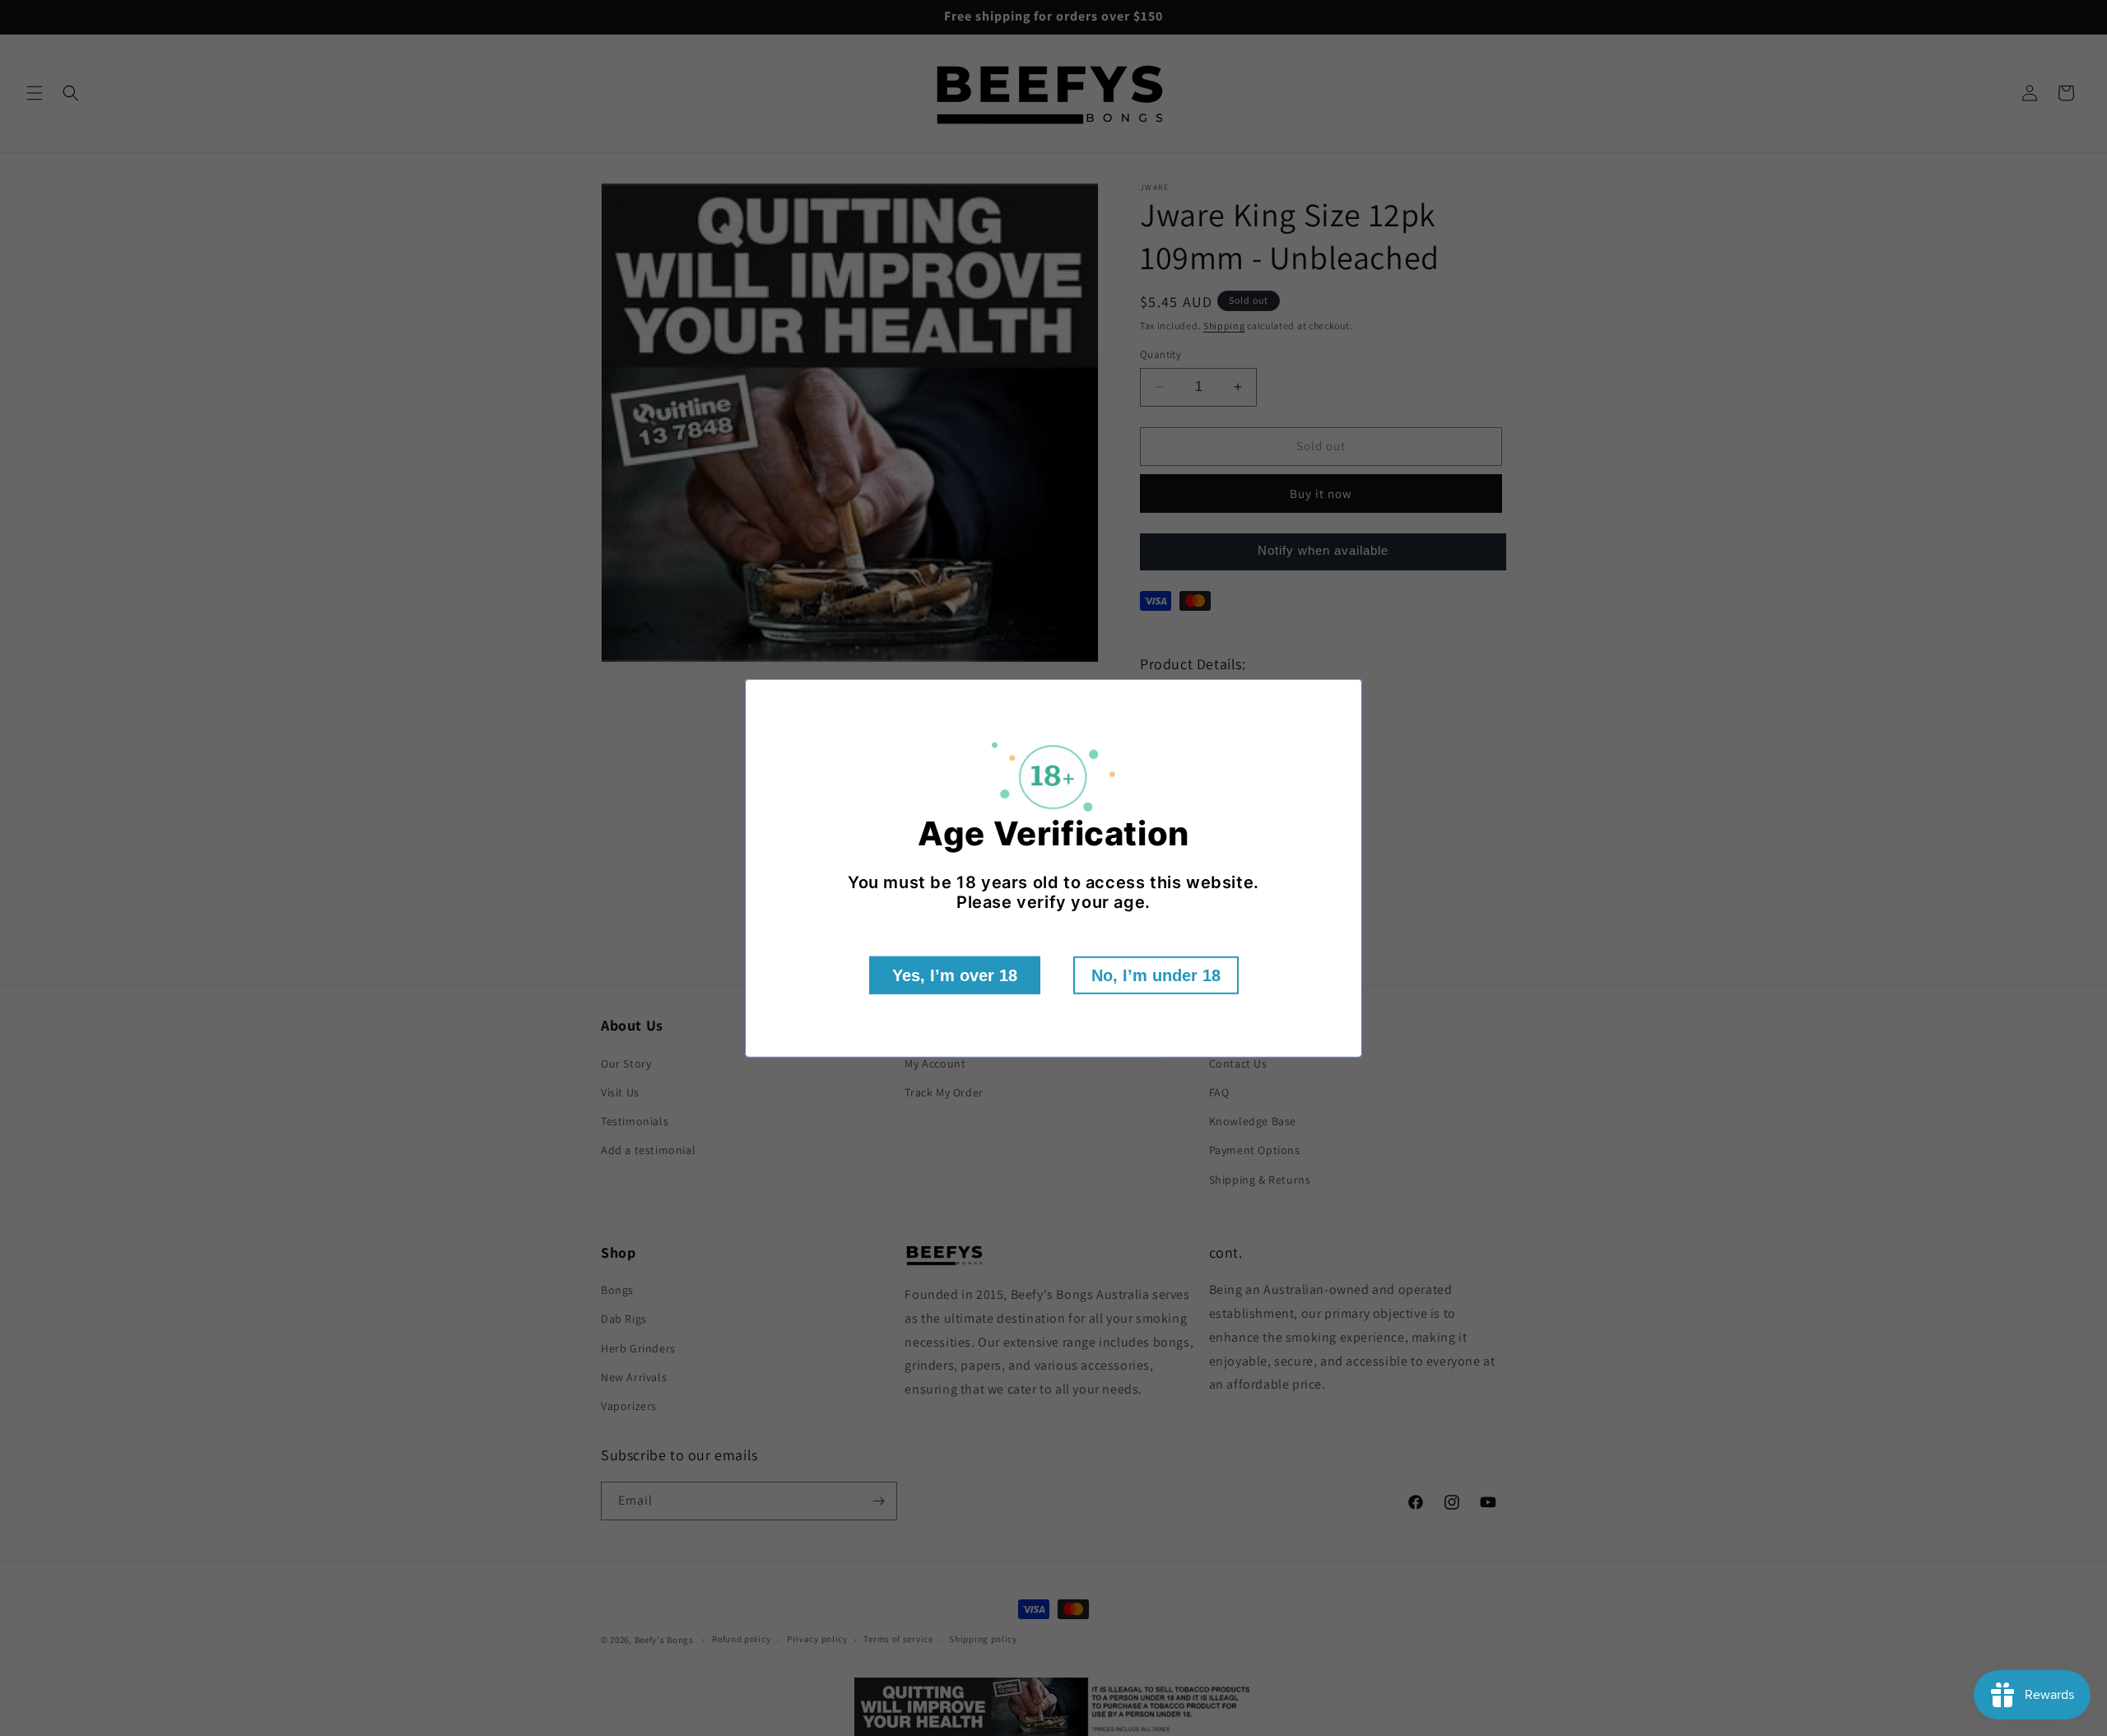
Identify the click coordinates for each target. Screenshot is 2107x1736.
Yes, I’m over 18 (955, 975)
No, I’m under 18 (1156, 975)
